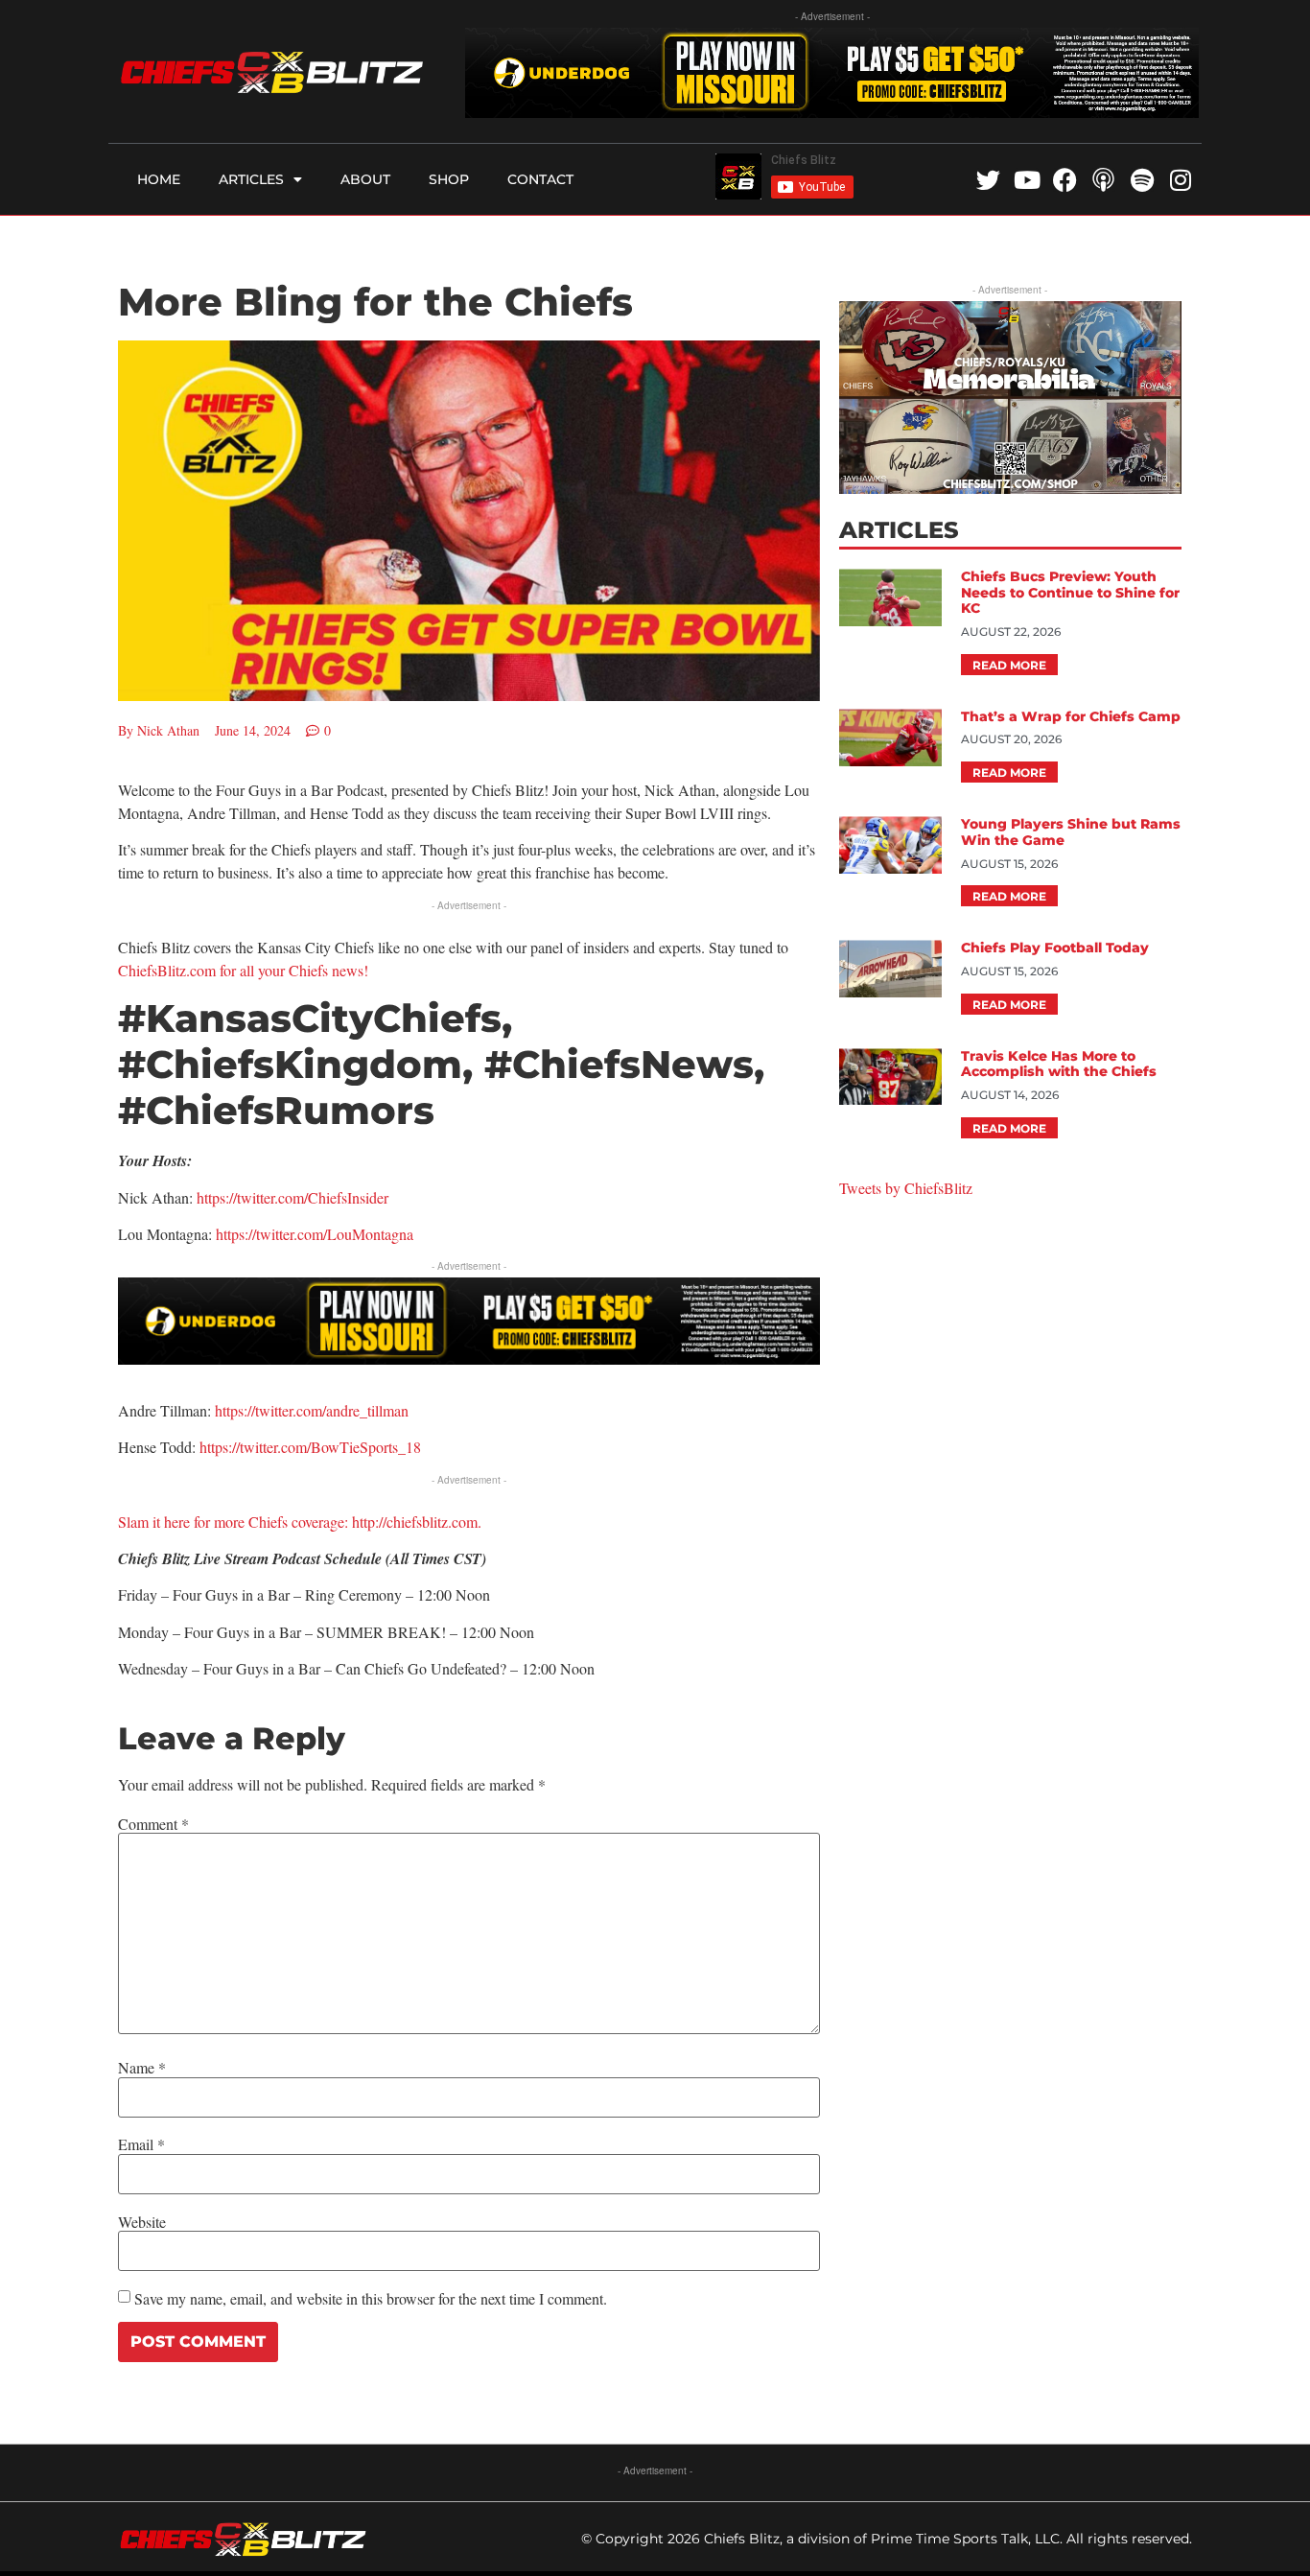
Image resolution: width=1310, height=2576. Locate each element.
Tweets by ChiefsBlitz (906, 1188)
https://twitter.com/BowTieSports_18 (310, 1447)
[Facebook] (1065, 180)
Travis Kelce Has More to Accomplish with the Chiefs (1059, 1064)
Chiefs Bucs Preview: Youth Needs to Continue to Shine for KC (1070, 593)
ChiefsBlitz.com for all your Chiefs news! (243, 970)
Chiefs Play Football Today (1055, 948)
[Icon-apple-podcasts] (1103, 180)
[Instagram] (1180, 180)
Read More (1009, 665)
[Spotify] (1142, 180)
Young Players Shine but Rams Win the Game (1071, 832)
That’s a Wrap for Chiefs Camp (1071, 716)
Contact (540, 179)
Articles (251, 179)
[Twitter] (988, 180)
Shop (449, 179)
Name (142, 2068)
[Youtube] (1027, 180)
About (365, 179)
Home (159, 179)
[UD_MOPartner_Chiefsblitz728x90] (832, 112)
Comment (153, 1824)
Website (142, 2222)
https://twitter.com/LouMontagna (315, 1234)
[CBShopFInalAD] (1010, 488)
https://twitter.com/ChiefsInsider (292, 1197)
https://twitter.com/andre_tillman (312, 1410)
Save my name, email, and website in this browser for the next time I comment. (371, 2299)
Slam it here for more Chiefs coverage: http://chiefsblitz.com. (300, 1522)
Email (141, 2144)
